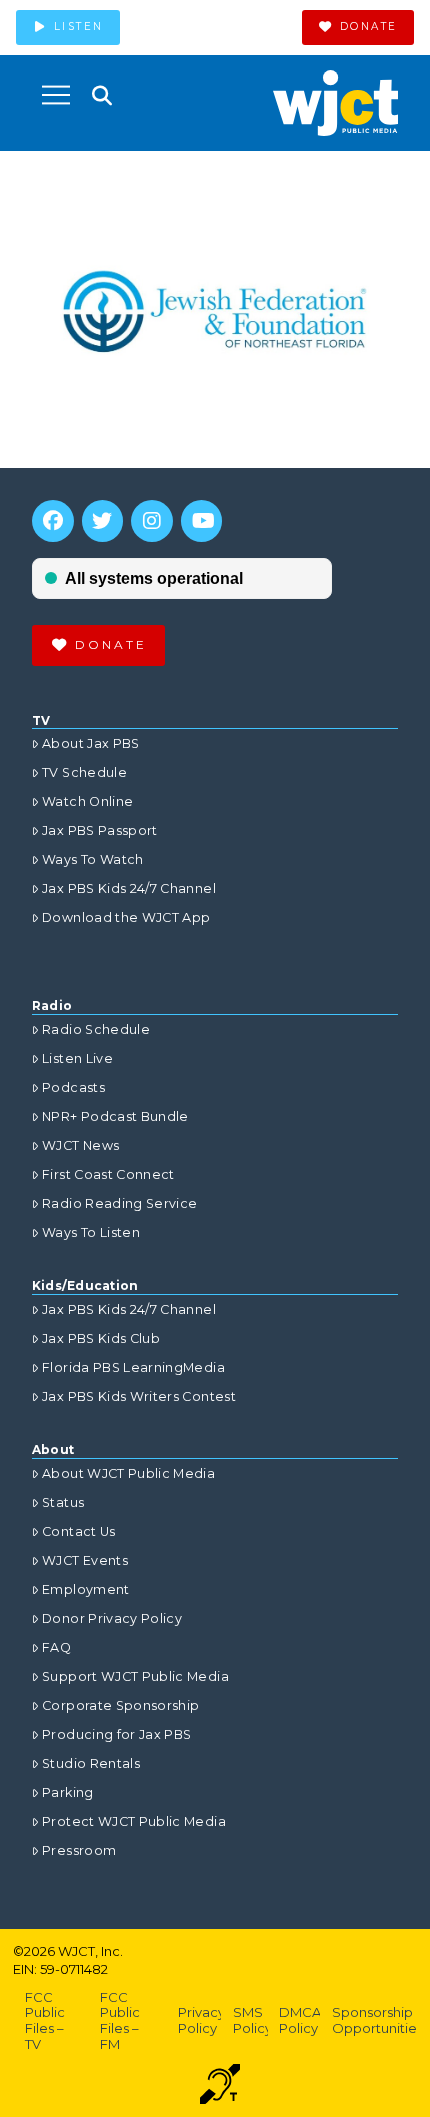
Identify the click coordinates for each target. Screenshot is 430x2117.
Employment (86, 1589)
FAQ (56, 1647)
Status (63, 1502)
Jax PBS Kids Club (101, 1338)
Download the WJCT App (126, 917)
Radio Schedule (96, 1029)
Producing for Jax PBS (116, 1734)
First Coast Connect (108, 1174)
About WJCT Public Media (128, 1473)
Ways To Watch (93, 859)
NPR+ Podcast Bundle (115, 1116)
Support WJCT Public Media (135, 1676)
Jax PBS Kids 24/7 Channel (129, 888)
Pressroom (79, 1850)
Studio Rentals (91, 1763)
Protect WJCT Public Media (134, 1821)
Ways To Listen (91, 1232)
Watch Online (87, 801)
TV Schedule (84, 772)
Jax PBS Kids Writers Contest (139, 1396)
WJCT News (80, 1145)
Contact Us (79, 1531)
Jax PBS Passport (100, 830)
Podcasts (73, 1087)
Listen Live (77, 1058)
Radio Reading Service (119, 1203)
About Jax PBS (91, 743)
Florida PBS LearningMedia (133, 1367)
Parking (67, 1792)
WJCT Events (85, 1560)
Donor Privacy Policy (112, 1618)
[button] (56, 95)
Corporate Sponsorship (120, 1705)
